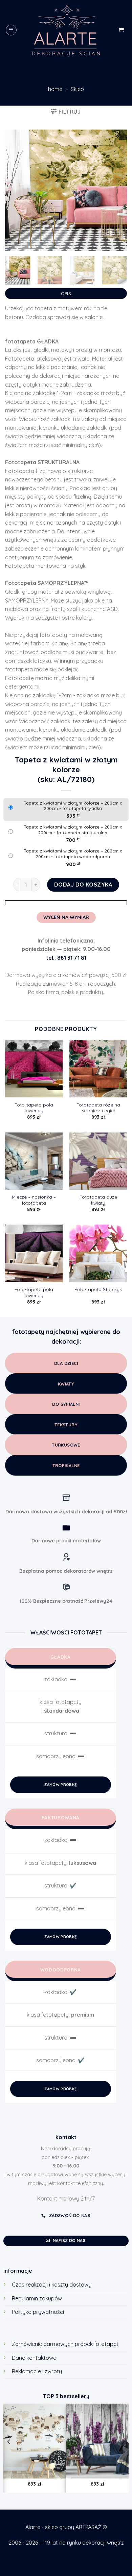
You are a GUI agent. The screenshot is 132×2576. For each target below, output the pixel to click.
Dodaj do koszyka (83, 885)
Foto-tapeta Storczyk (98, 1289)
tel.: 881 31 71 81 (66, 958)
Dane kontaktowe (34, 2358)
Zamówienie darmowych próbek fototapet (65, 2344)
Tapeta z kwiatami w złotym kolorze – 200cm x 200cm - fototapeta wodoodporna (73, 854)
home (55, 89)
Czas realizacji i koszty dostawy (52, 2285)
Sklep (77, 89)
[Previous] (16, 190)
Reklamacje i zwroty (37, 2371)
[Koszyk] (121, 30)
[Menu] (11, 30)
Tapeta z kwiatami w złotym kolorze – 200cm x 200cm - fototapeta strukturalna (73, 830)
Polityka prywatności (38, 2312)
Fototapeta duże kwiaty (98, 1200)
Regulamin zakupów (37, 2298)
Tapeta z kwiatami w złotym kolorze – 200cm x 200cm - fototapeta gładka (73, 806)
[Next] (116, 190)
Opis (66, 293)
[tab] (66, 292)
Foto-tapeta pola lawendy (34, 1108)
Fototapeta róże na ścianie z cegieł (98, 1108)
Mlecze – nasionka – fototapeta (34, 1200)
